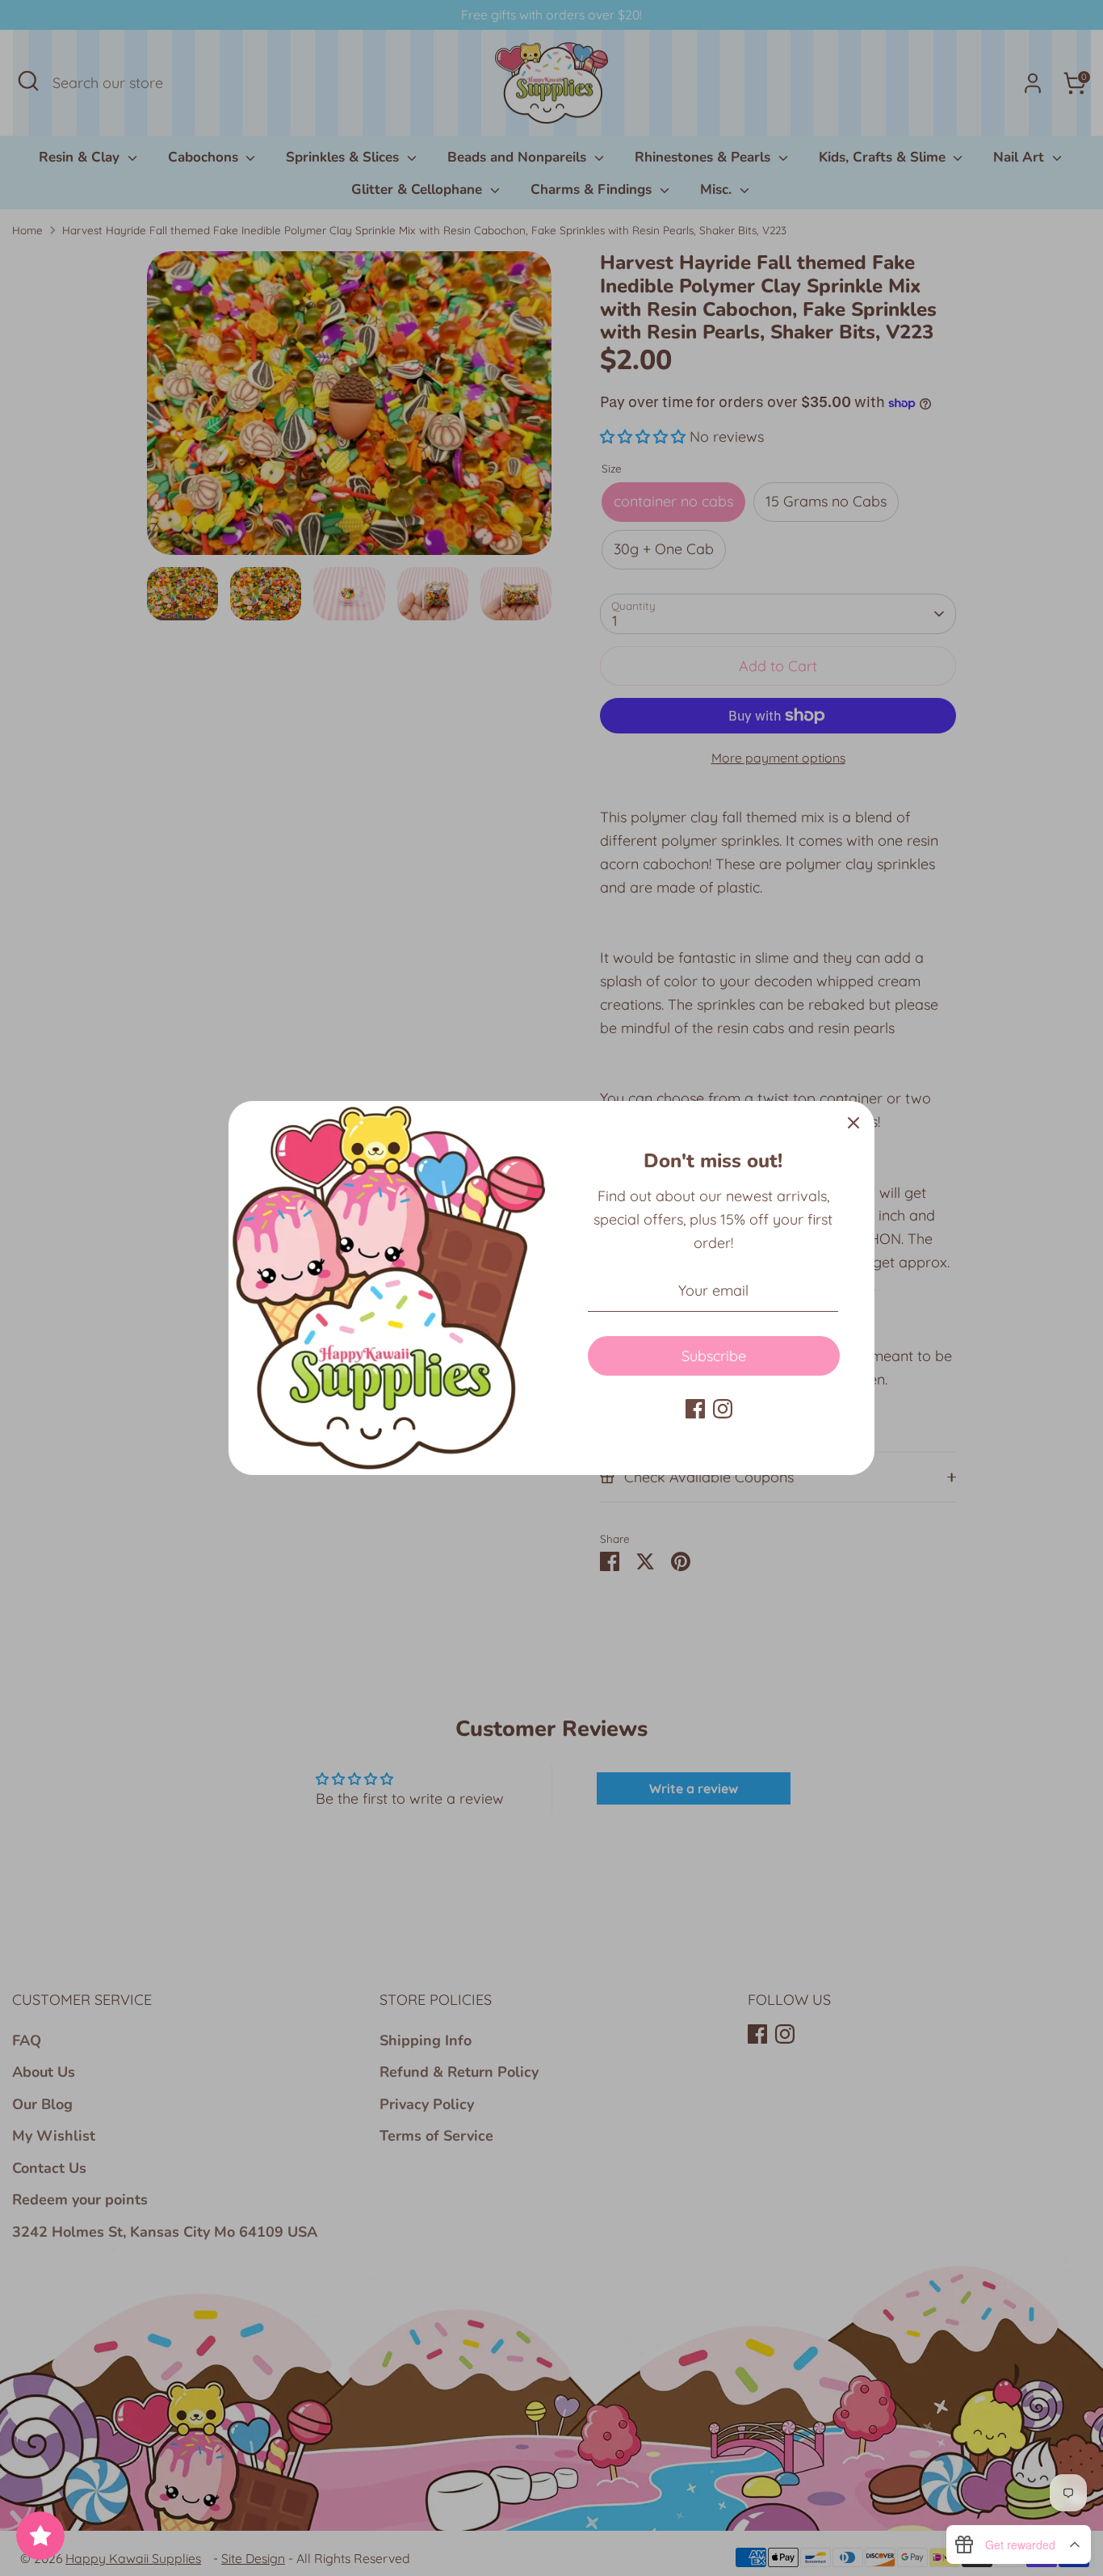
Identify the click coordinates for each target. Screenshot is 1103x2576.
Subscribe (714, 1356)
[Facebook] (695, 1409)
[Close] (853, 1122)
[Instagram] (723, 1409)
